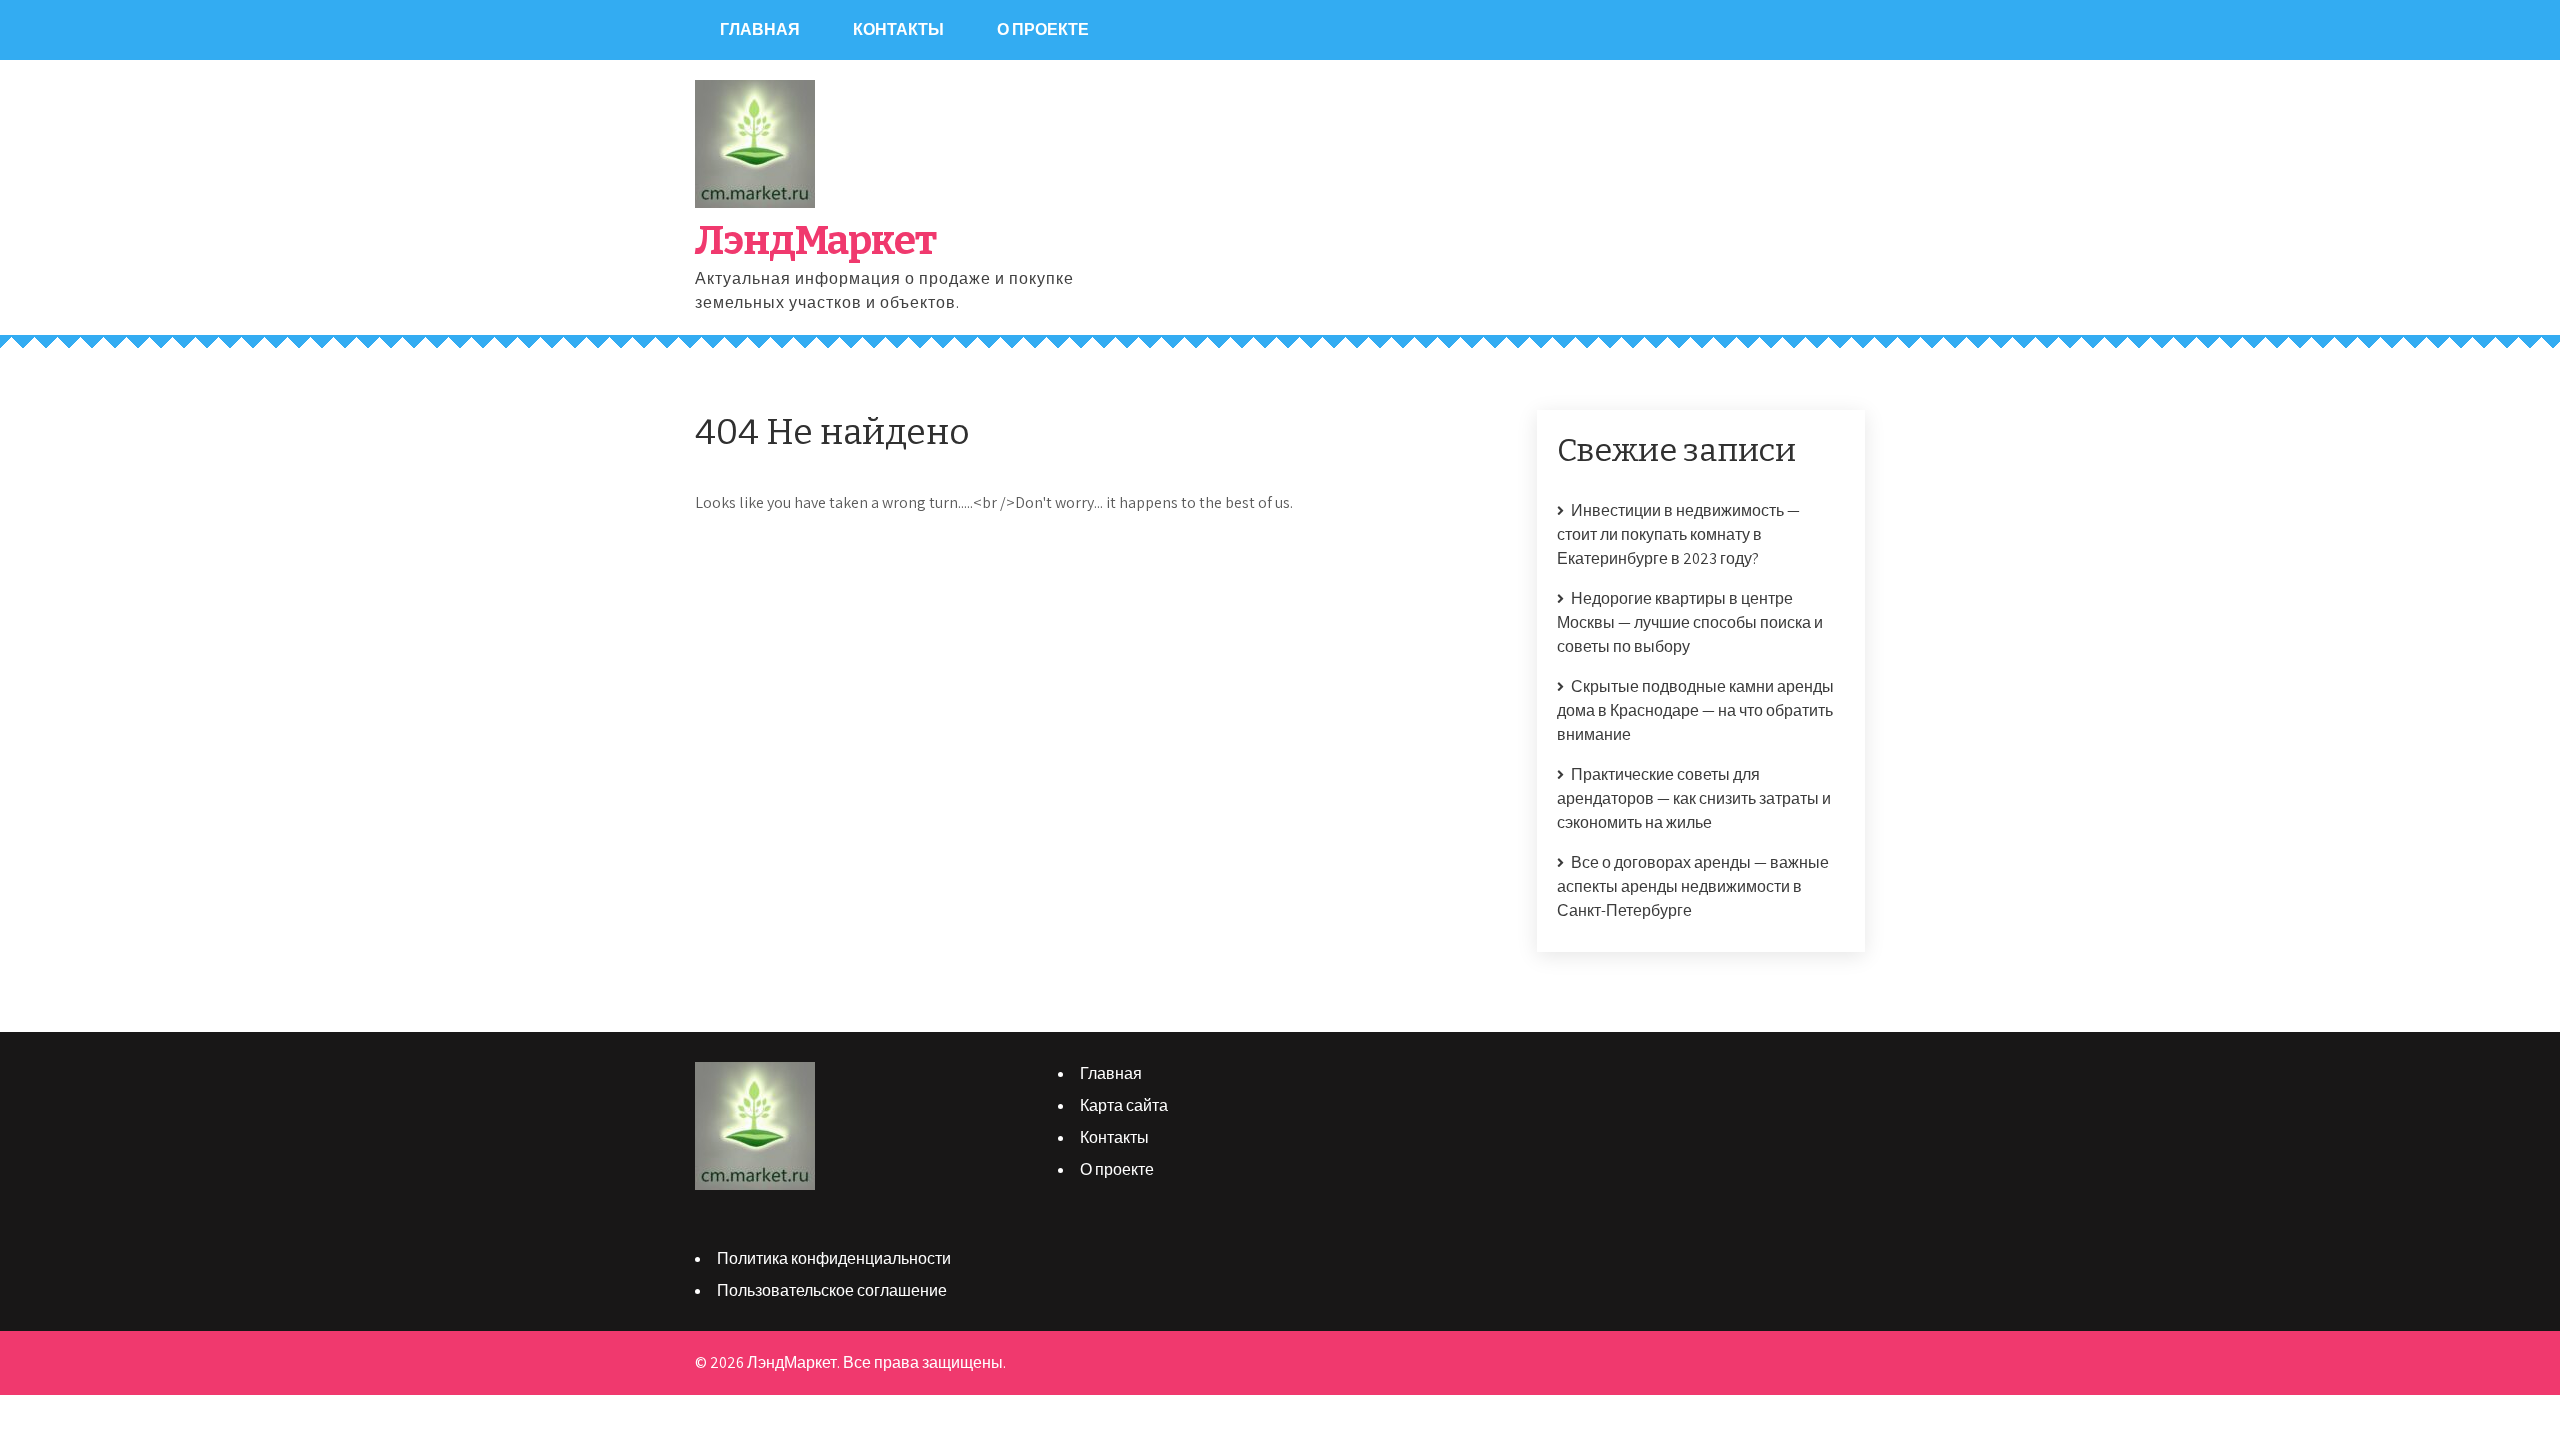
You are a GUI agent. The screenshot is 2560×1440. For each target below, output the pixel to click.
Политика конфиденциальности (834, 1258)
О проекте (1043, 29)
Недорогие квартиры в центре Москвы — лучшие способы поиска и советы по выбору (1690, 622)
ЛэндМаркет (815, 241)
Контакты (898, 29)
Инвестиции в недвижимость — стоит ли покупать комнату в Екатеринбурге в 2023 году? (1678, 534)
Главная (760, 29)
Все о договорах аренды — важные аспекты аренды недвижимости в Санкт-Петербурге (1693, 886)
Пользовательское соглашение (832, 1290)
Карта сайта (1124, 1105)
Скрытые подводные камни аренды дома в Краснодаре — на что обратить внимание (1695, 710)
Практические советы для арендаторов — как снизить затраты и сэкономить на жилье (1694, 798)
